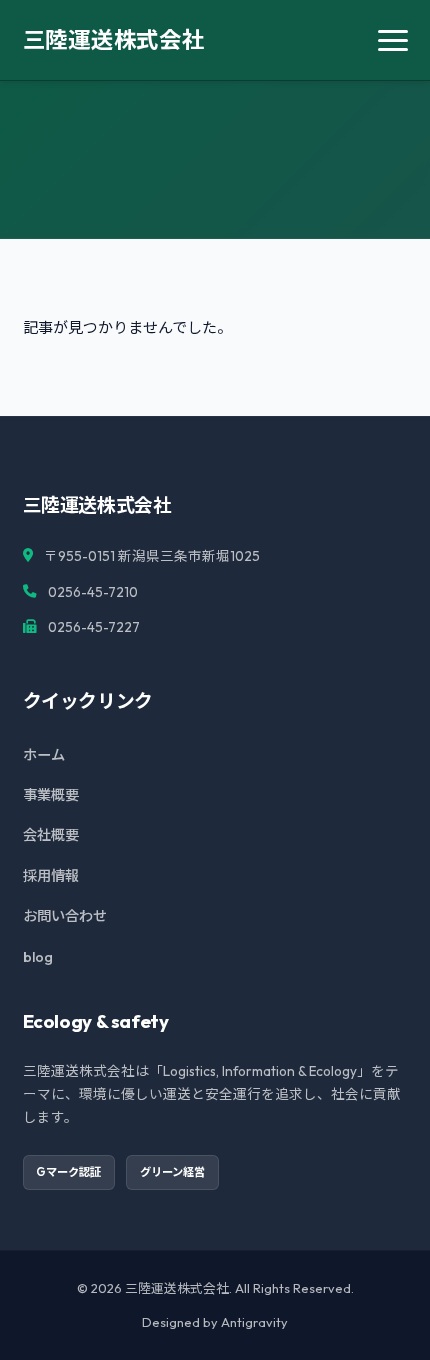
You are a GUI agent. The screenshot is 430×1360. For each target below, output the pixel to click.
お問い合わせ (65, 916)
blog (38, 957)
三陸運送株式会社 (114, 39)
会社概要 (51, 835)
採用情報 (51, 876)
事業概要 (51, 795)
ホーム (44, 755)
